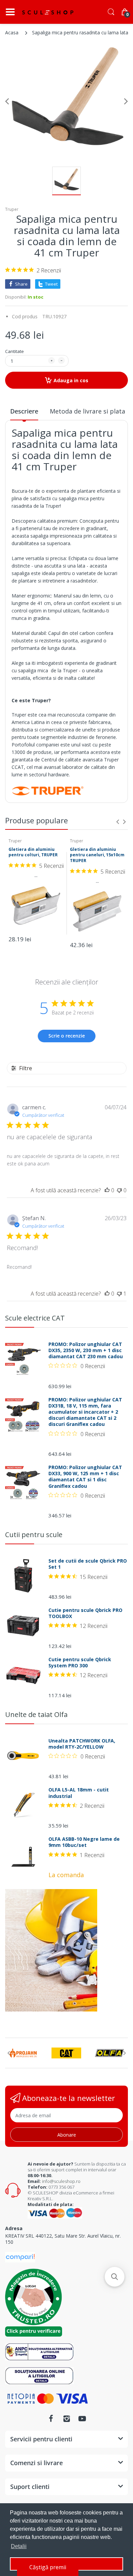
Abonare (67, 2135)
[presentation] (118, 822)
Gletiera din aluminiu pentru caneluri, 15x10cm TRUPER (97, 855)
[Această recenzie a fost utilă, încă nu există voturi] (107, 1190)
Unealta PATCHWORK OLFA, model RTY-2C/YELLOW (82, 1744)
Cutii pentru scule (34, 1535)
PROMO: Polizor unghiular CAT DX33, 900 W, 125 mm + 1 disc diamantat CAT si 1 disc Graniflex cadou (85, 1477)
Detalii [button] (19, 2546)
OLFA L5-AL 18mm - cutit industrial (79, 1793)
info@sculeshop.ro (61, 2181)
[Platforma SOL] (39, 2375)
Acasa (12, 32)
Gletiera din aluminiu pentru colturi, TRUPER (33, 852)
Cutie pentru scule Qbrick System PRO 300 (80, 1663)
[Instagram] (66, 2419)
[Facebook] (51, 2419)
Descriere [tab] (24, 411)
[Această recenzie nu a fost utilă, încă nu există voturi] (119, 1190)
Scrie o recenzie (67, 1036)
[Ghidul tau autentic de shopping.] (20, 2257)
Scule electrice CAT (35, 1318)
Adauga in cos (71, 380)
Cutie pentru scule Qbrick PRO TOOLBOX (85, 1613)
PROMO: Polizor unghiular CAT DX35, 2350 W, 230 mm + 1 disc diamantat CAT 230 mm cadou (86, 1350)
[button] (115, 2277)
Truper (12, 209)
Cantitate (14, 351)
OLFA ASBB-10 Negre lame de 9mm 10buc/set (84, 1842)
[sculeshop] (48, 12)
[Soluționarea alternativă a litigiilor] (39, 2351)
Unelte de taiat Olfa (36, 1714)
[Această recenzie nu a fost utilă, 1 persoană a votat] (119, 1294)
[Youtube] (82, 2419)
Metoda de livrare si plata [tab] (87, 411)
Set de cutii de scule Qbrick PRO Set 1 (88, 1564)
